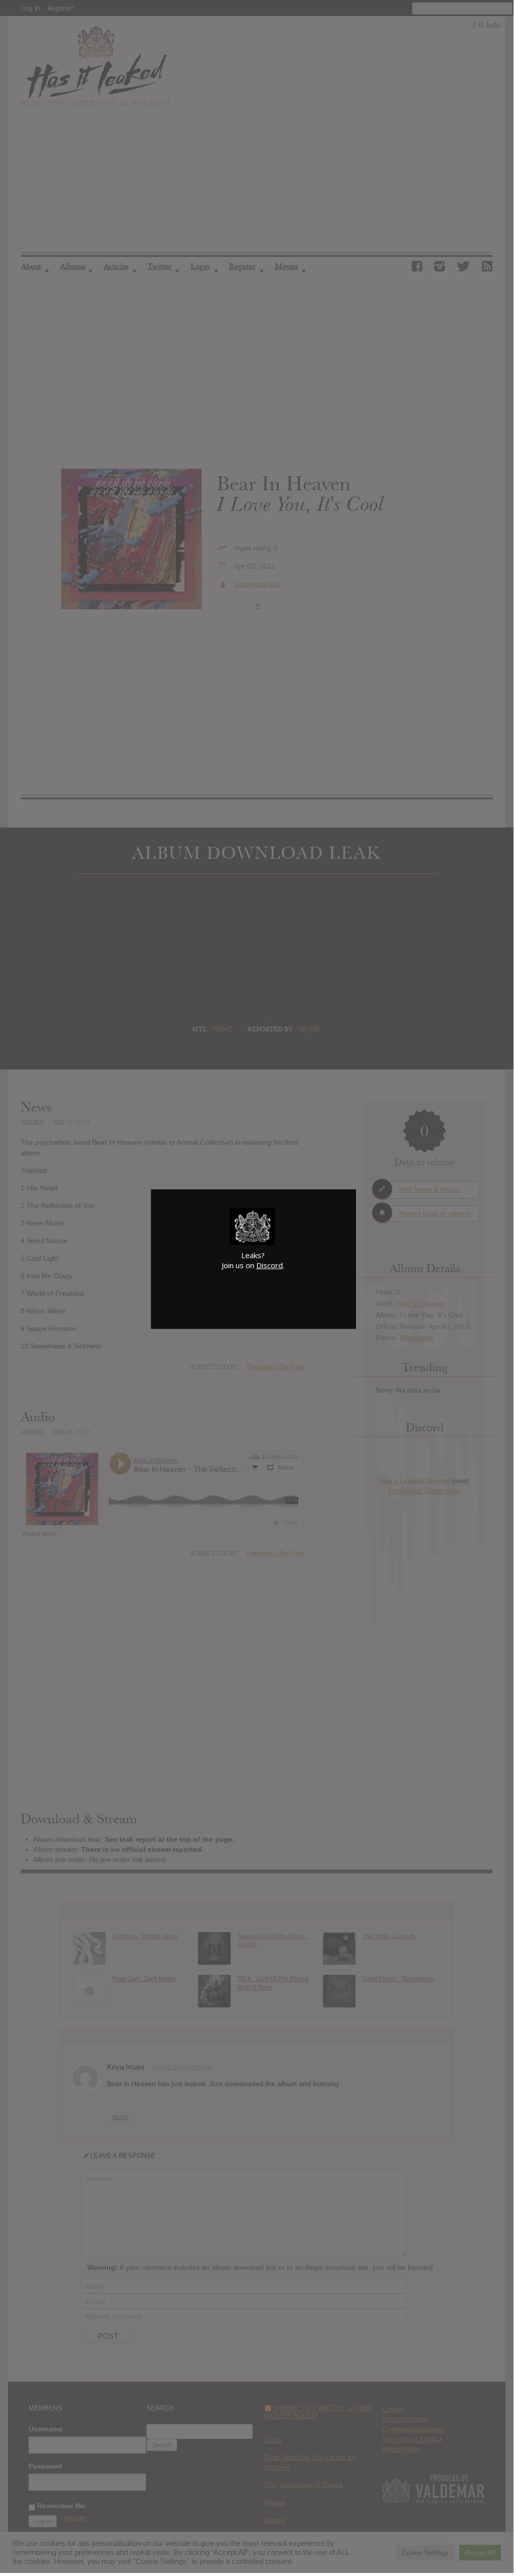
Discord (270, 1265)
